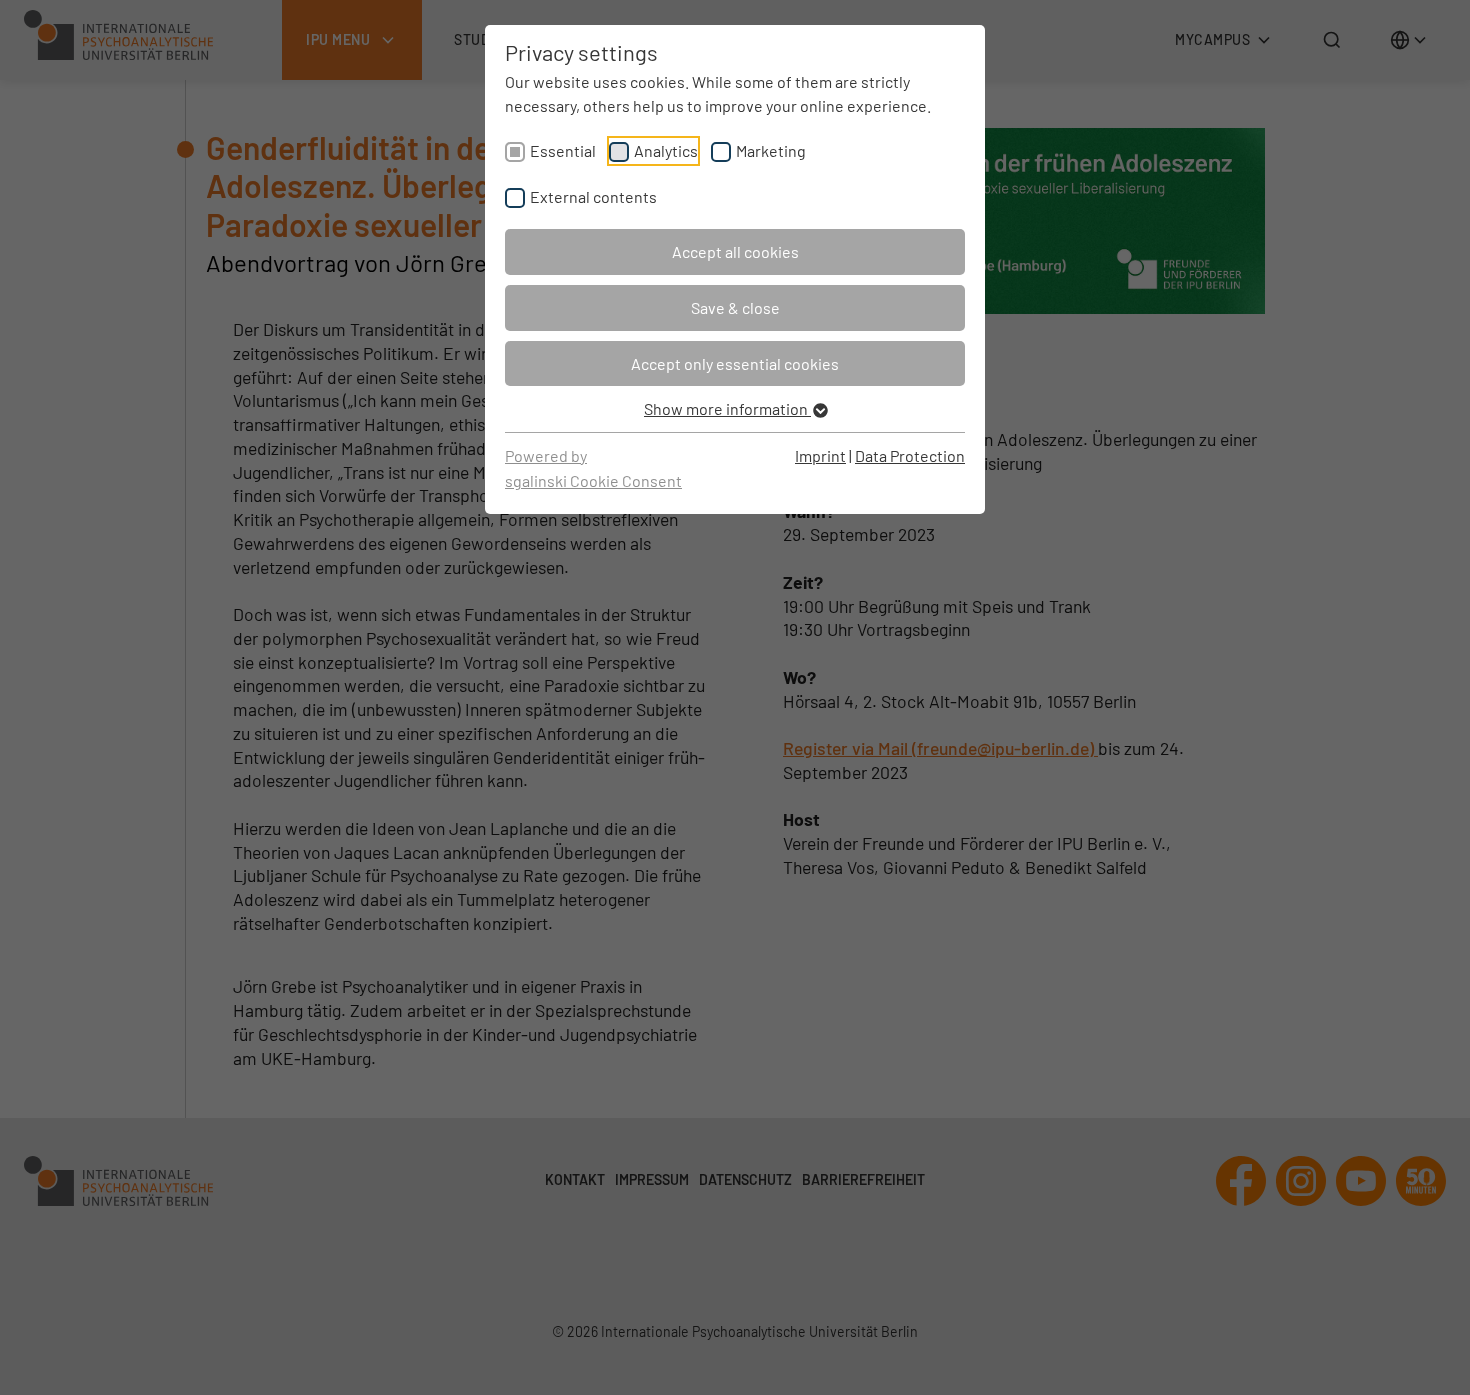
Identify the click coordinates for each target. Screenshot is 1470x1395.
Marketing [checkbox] (771, 150)
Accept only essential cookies (735, 363)
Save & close (735, 307)
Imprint (820, 455)
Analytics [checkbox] (666, 150)
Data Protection (910, 455)
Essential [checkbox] (563, 150)
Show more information (727, 408)
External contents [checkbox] (593, 196)
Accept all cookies (735, 251)
